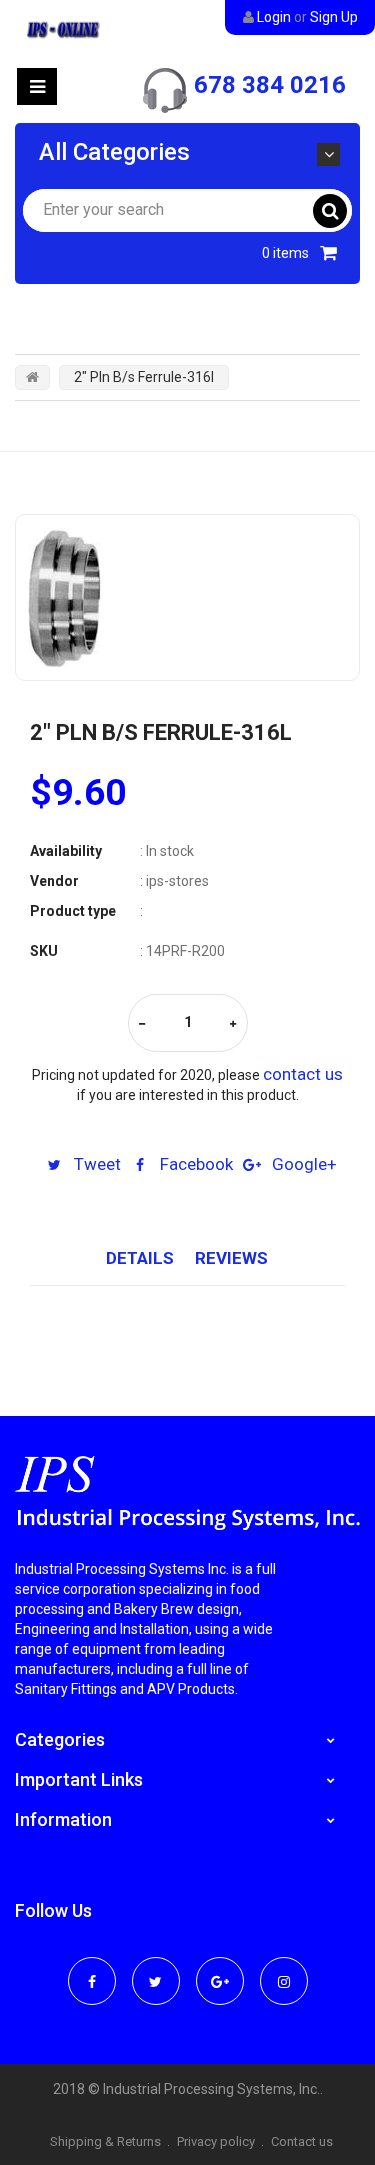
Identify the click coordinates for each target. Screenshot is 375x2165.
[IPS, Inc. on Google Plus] (220, 1968)
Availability (66, 851)
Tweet (95, 1164)
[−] (142, 1024)
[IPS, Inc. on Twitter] (156, 1968)
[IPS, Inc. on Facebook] (92, 1968)
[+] (233, 1024)
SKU (44, 951)
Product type (73, 911)
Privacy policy (216, 2141)
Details (140, 1258)
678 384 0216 (270, 85)
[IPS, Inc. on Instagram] (284, 1968)
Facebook (194, 1164)
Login (274, 17)
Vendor (54, 881)
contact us (303, 1074)
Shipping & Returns (105, 2141)
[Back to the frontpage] (32, 377)
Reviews (231, 1258)
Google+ (302, 1164)
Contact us (302, 2141)
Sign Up (334, 17)
